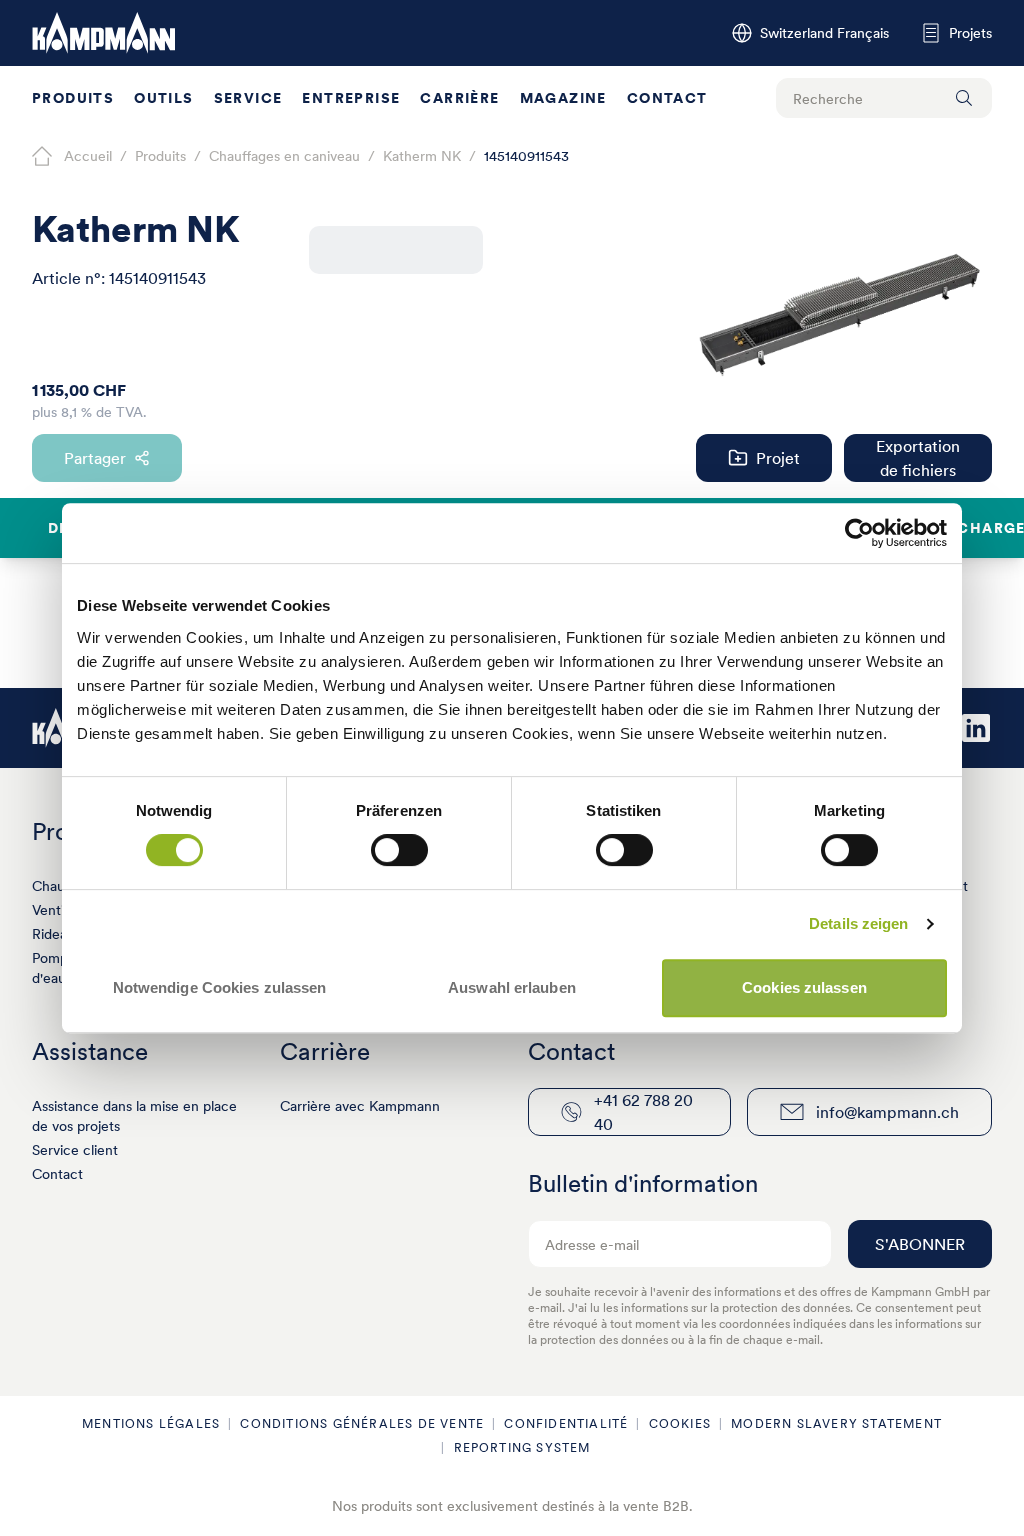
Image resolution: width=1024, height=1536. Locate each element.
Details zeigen (858, 923)
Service (248, 98)
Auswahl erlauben (512, 987)
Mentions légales (151, 1423)
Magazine (563, 98)
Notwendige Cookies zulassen (220, 987)
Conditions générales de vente (362, 1423)
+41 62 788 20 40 (643, 1112)
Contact (667, 98)
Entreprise (351, 98)
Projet (778, 458)
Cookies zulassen (804, 987)
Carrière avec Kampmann (360, 1106)
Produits (73, 98)
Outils (163, 98)
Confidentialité (566, 1423)
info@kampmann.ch (887, 1112)
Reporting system (522, 1447)
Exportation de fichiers (918, 458)
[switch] (399, 850)
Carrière (459, 98)
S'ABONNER (920, 1244)
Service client (75, 1150)
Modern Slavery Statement (836, 1423)
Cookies (680, 1423)
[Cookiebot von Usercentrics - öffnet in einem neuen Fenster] (859, 533)
